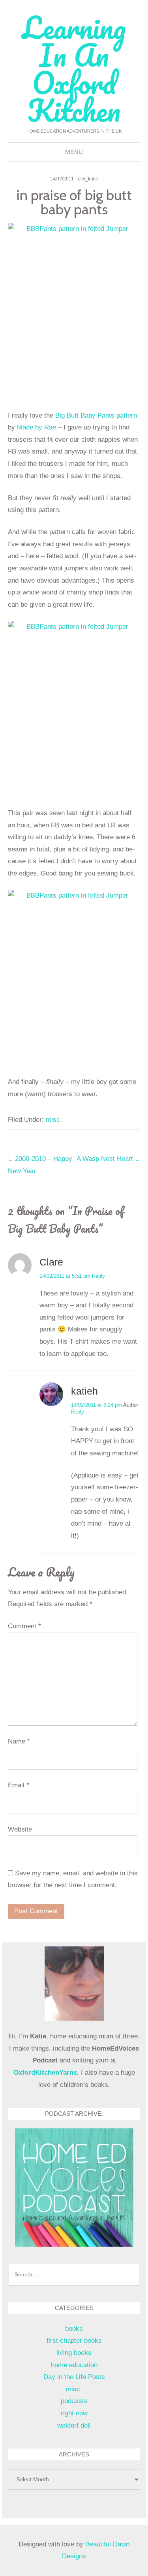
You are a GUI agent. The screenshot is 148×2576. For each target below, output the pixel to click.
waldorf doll (74, 2425)
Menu (74, 152)
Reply (98, 1276)
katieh (84, 1391)
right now (74, 2413)
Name (19, 1741)
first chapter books (74, 2341)
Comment (24, 1626)
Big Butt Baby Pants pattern (96, 415)
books (74, 2329)
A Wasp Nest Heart (108, 1159)
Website (20, 1829)
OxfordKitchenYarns (45, 2073)
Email (19, 1785)
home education (74, 2365)
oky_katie (88, 179)
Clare (51, 1262)
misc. (54, 1120)
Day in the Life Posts (74, 2377)
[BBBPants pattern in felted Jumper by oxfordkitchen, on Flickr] (74, 311)
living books (74, 2353)
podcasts (74, 2401)
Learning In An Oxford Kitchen (74, 69)
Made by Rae (37, 427)
